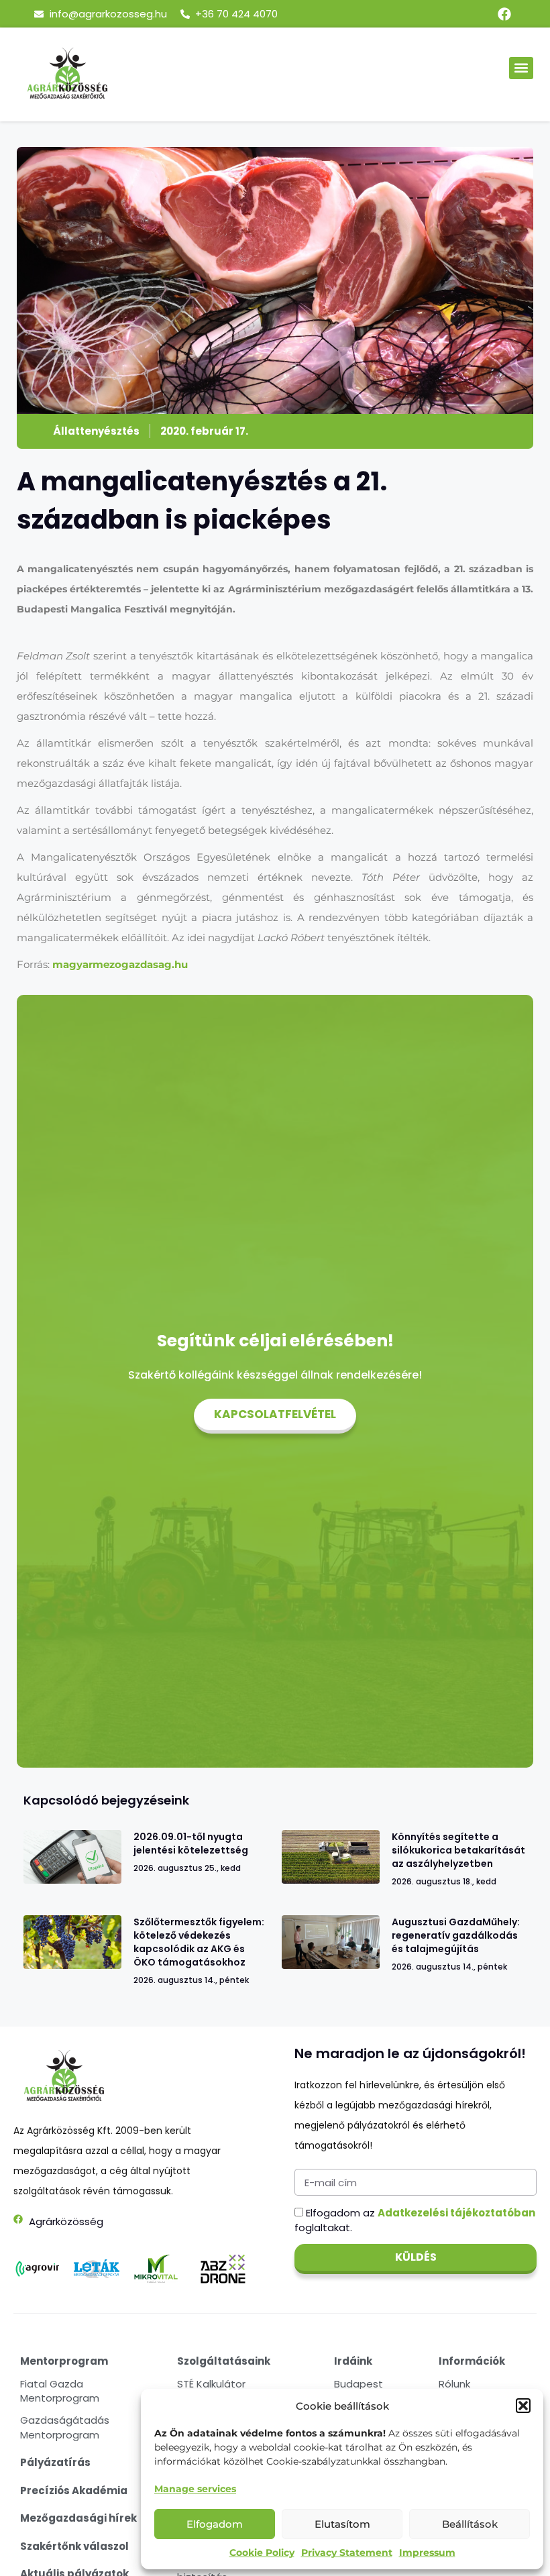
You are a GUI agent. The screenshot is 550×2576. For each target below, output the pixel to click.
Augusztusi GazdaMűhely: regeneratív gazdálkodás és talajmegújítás (456, 1935)
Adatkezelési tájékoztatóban (456, 2213)
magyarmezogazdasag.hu (120, 964)
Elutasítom (342, 2524)
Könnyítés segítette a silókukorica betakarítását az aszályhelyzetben (458, 1850)
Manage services (195, 2489)
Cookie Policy (262, 2553)
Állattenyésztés (96, 431)
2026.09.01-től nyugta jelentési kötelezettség (191, 1843)
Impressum (427, 2553)
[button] (523, 2406)
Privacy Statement (347, 2553)
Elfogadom (215, 2524)
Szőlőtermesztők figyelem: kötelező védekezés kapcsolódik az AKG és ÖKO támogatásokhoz (199, 1942)
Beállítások (470, 2524)
